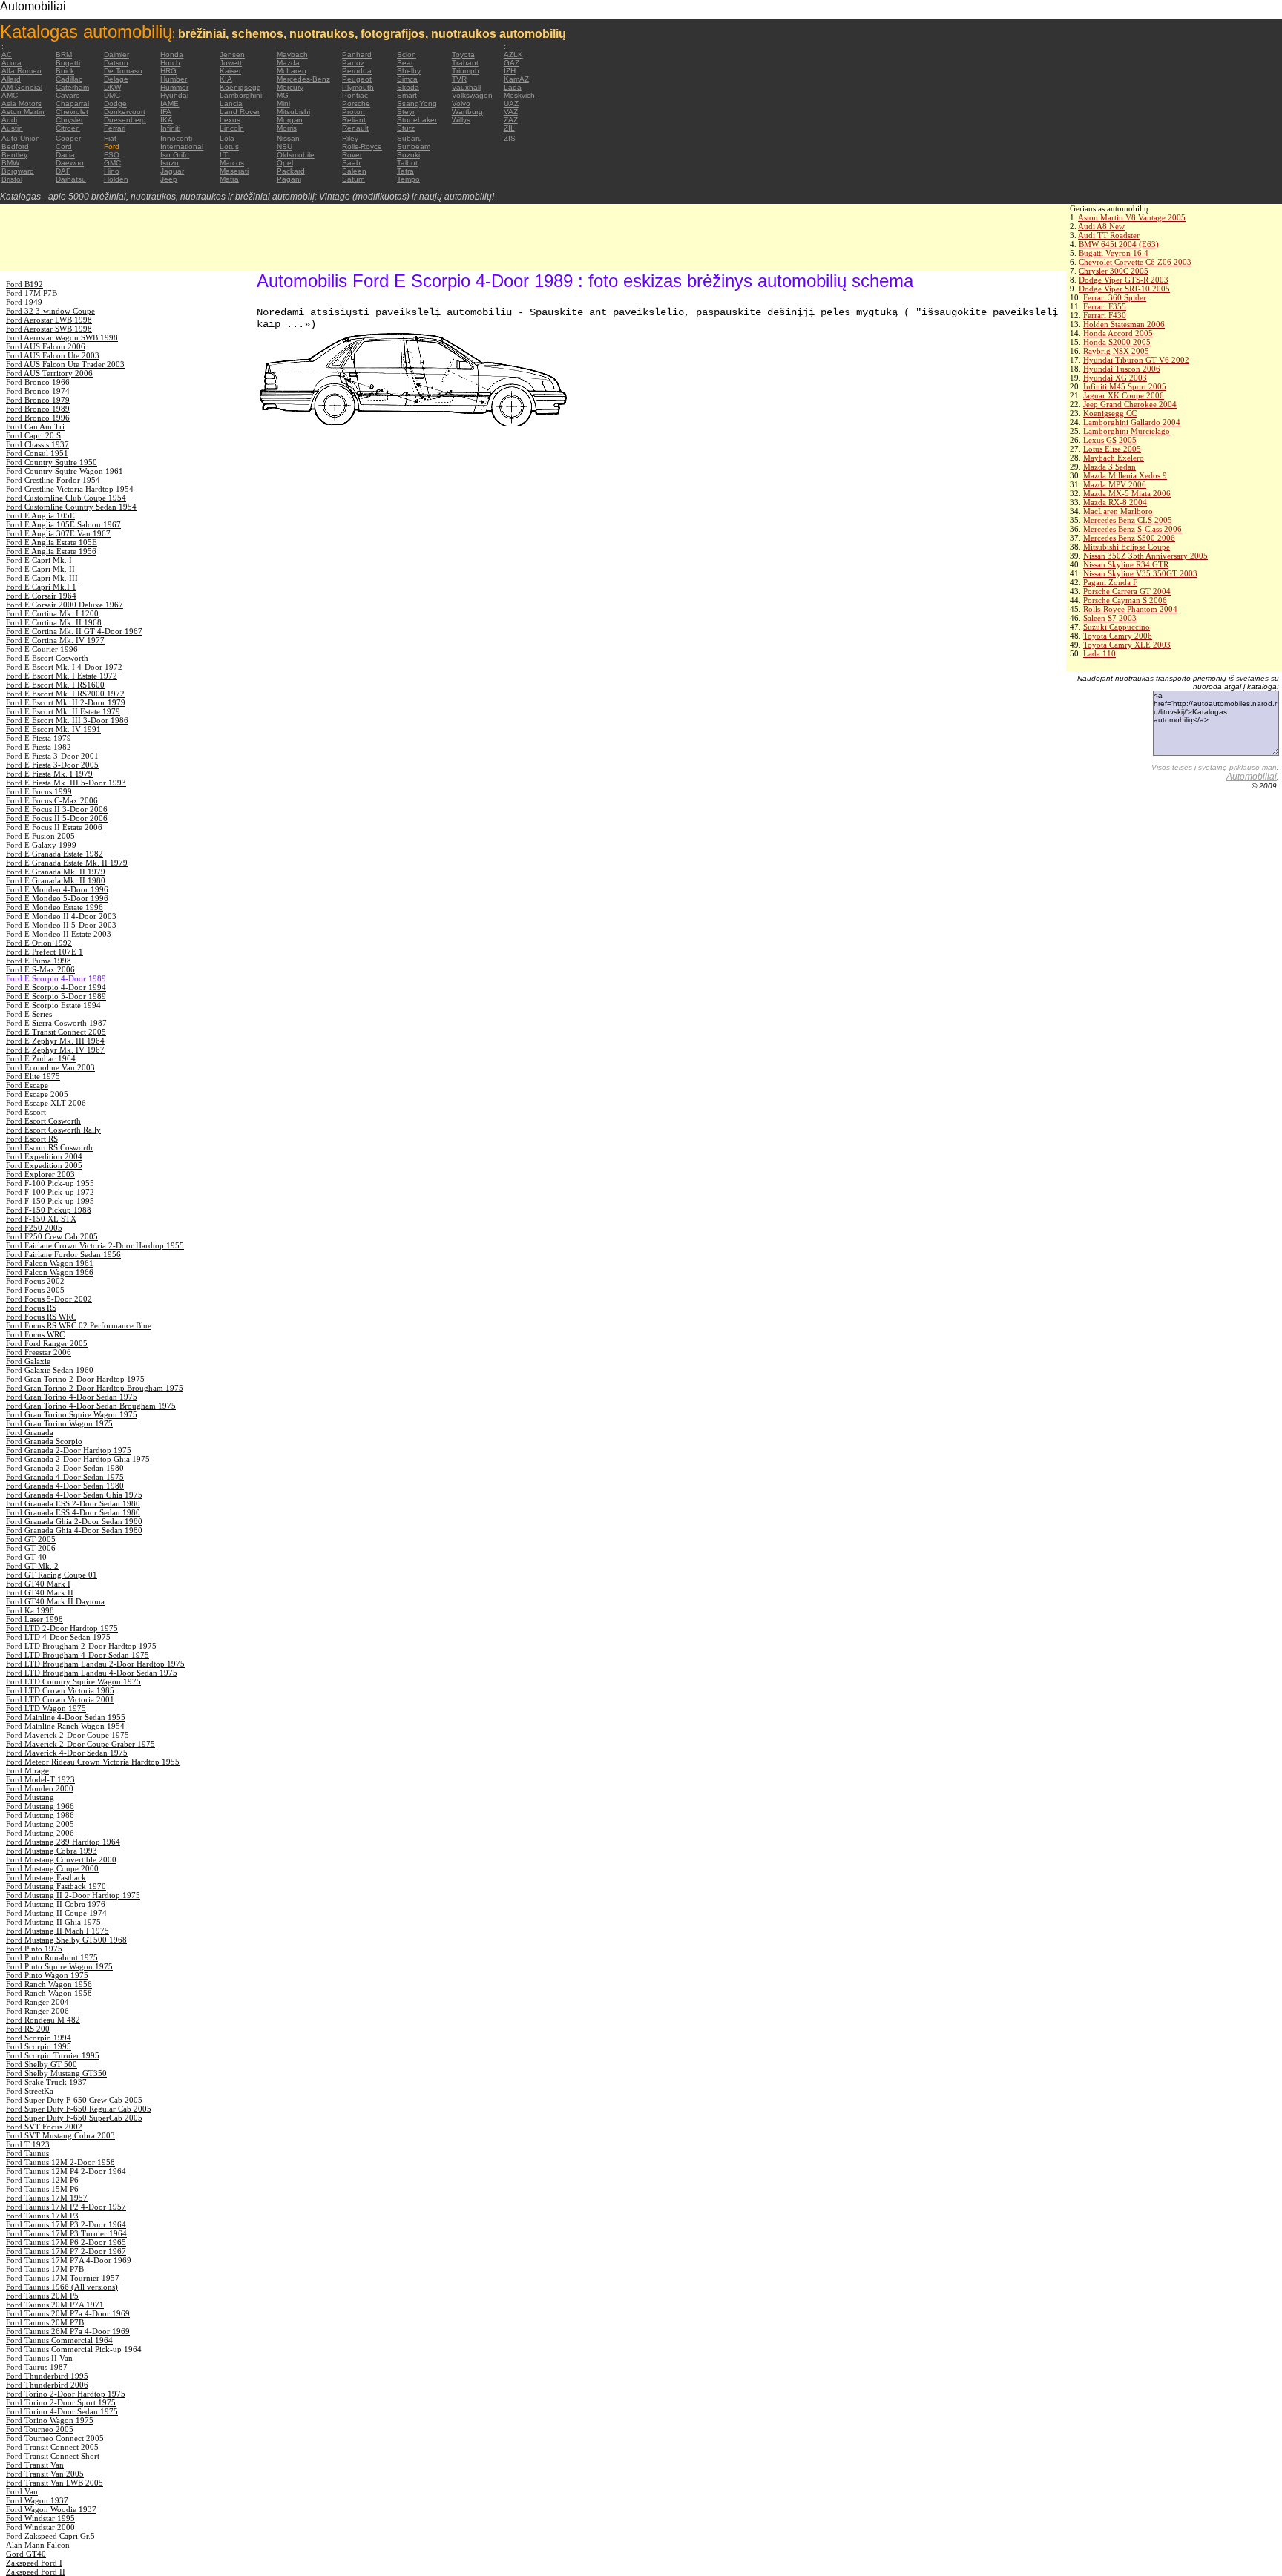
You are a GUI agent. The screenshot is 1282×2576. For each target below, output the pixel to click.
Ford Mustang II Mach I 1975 (57, 1931)
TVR (459, 79)
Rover (352, 155)
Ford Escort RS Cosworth (49, 1147)
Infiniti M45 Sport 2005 (1125, 386)
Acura (11, 63)
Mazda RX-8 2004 (1115, 502)
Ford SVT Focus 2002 (44, 2127)
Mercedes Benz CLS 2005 (1128, 520)
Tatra (405, 171)
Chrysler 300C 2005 (1114, 271)
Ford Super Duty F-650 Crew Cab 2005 (74, 2100)
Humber (174, 79)
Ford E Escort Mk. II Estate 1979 (63, 711)
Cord (64, 146)
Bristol (12, 179)
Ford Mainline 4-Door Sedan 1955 (66, 1717)
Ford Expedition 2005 (44, 1165)
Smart (407, 95)
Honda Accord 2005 (1118, 333)
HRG (168, 71)
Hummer (174, 87)
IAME (170, 103)
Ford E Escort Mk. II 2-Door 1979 (66, 702)
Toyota (463, 55)
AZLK (513, 55)
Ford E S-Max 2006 (40, 969)
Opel (285, 163)
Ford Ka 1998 (30, 1610)
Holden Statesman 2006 (1124, 324)
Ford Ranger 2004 (37, 2002)
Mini (283, 103)
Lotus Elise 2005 (1112, 449)
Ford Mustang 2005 (40, 1824)
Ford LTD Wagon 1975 (46, 1708)
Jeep (169, 179)
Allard (11, 79)
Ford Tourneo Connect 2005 (55, 2438)
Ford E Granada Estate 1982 (55, 854)
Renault (355, 128)
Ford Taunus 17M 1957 (47, 2198)
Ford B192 (24, 284)
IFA (166, 112)
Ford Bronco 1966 (38, 382)
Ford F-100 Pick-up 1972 (50, 1192)
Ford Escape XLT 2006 (46, 1103)
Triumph (466, 71)
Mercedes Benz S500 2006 (1129, 538)
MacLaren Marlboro (1118, 511)
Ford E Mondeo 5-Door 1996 (57, 898)
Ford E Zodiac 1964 (41, 1058)
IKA (167, 120)
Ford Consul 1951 (37, 453)
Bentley (14, 155)
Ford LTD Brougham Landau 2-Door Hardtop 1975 (95, 1664)
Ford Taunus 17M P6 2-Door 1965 (66, 2242)
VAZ (511, 112)
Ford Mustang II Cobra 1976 (56, 1904)
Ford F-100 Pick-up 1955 (50, 1183)
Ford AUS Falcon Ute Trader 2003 (65, 364)
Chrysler (69, 120)
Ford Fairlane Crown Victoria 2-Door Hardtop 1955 (95, 1245)
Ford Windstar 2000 (40, 2527)
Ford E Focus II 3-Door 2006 (57, 809)
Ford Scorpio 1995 (39, 2046)
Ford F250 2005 (34, 1228)
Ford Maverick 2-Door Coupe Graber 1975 (80, 1744)
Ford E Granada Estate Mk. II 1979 (67, 863)
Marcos (232, 163)
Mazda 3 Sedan (1110, 467)
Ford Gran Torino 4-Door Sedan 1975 (72, 1397)
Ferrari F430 (1105, 315)
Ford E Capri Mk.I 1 (41, 587)
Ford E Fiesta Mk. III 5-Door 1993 (66, 783)
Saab (351, 163)
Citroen (68, 128)
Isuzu (170, 163)
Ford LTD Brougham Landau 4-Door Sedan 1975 (92, 1673)
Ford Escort (26, 1112)
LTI (225, 155)
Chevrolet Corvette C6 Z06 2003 (1135, 262)
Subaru (410, 138)
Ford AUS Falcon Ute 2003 (53, 355)
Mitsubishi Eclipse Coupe (1127, 547)
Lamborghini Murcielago (1127, 431)
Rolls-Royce (362, 146)
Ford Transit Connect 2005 (52, 2447)
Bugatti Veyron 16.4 (1114, 253)
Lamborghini (241, 95)
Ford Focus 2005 (35, 1290)
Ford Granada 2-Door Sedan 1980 (65, 1468)
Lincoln (232, 128)
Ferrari (115, 128)
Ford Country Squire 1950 (52, 462)
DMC (112, 95)
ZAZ (511, 120)
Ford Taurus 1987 (37, 2367)
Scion (407, 55)
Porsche (356, 103)
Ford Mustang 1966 (40, 1806)
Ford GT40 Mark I (38, 1584)
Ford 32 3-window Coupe (50, 311)
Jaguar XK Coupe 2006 (1124, 395)
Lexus (230, 120)
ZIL (509, 128)
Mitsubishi (293, 112)
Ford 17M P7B (32, 293)
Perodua (357, 71)
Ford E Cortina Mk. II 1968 (54, 622)
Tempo (408, 179)
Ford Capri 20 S (33, 435)
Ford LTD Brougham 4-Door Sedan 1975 (78, 1655)
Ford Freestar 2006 (39, 1352)
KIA (226, 79)
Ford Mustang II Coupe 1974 (56, 1913)
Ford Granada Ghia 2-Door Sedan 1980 (74, 1521)
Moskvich (519, 95)
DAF (63, 171)
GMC (112, 163)
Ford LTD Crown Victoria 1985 (60, 1690)
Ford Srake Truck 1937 (46, 2082)
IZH (510, 71)
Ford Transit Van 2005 (45, 2474)
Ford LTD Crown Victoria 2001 (60, 1699)
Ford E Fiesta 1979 (39, 738)
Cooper (68, 138)
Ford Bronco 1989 (38, 409)
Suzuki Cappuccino (1117, 627)
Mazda (288, 63)
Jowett (231, 63)
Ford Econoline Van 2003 (50, 1067)
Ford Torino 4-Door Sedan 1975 (62, 2411)
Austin (12, 128)
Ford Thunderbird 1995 (47, 2376)
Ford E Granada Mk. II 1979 (56, 872)
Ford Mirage (27, 1770)
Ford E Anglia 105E (40, 515)
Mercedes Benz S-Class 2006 (1133, 529)
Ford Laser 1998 (34, 1619)
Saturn (354, 179)
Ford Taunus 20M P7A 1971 (55, 2305)
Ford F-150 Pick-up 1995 (50, 1201)
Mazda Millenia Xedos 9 (1125, 475)
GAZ (512, 63)
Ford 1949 (24, 302)
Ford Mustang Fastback (46, 1877)
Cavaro (68, 95)
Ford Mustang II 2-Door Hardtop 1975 (73, 1895)
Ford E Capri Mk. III (42, 578)
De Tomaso (123, 71)
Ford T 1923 (28, 2144)
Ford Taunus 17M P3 (42, 2216)
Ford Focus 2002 (35, 1281)
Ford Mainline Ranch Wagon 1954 (65, 1726)
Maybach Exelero (1114, 458)
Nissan (288, 138)
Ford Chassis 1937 (37, 444)
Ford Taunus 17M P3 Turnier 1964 (66, 2233)
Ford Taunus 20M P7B (45, 2322)
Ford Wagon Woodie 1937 (51, 2509)
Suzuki (408, 155)
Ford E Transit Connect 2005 (56, 1032)
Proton (354, 112)
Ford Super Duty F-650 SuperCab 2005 (74, 2118)
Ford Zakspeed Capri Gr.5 (50, 2536)
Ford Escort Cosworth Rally (53, 1130)
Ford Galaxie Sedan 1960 (50, 1370)
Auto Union (21, 138)
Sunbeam (414, 146)
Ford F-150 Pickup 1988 (49, 1210)
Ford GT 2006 (31, 1548)
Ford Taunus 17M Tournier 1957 (63, 2278)
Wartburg (467, 112)
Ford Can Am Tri (35, 426)
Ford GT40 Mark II (40, 1592)
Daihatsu (71, 179)
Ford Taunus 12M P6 (42, 2180)
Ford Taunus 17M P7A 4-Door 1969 (69, 2260)
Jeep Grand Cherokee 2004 (1130, 404)
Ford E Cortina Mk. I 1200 (52, 613)
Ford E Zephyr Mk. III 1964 (55, 1041)
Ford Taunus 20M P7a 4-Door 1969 (68, 2313)
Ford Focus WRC (35, 1334)
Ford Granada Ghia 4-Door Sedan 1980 (74, 1530)
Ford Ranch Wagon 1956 (49, 1984)
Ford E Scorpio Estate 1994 (53, 1005)
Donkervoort (125, 112)
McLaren (292, 71)
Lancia (231, 103)
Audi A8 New (1101, 226)
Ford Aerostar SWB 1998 (49, 329)
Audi (9, 120)
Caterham (72, 87)
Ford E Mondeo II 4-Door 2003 (61, 916)
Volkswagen (472, 95)
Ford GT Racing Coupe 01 (52, 1575)
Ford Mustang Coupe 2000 (52, 1868)
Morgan (290, 120)
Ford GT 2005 (31, 1539)
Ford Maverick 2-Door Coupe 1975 (68, 1735)
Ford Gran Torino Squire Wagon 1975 (72, 1414)
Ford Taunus (27, 2153)
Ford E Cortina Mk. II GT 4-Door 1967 (74, 631)
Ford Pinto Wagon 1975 (47, 1975)
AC (7, 55)
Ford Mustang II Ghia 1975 (53, 1922)
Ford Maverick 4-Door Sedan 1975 (67, 1753)
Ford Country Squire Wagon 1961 (65, 471)
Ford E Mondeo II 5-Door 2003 (61, 925)
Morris (287, 128)
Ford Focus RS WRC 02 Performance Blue (79, 1325)
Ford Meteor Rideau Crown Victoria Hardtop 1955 (93, 1762)
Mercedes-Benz (303, 79)
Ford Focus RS (31, 1308)
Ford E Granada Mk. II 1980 (56, 880)
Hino (112, 171)
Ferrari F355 (1105, 306)
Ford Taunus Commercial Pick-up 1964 (74, 2349)
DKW (112, 87)
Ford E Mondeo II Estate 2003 (59, 934)
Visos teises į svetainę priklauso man (1214, 767)
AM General (22, 87)
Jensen (232, 55)
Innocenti (176, 138)
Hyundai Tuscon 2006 (1122, 369)
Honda (172, 55)
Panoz (353, 63)
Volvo (461, 103)
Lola (227, 138)
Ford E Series (29, 1014)
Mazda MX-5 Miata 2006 (1127, 493)
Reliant (354, 120)
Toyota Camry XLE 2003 (1127, 645)
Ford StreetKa (30, 2091)
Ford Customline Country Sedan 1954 (71, 507)
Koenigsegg (240, 87)
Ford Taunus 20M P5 (42, 2296)
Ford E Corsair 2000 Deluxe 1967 (65, 605)
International (182, 146)
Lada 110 (1099, 653)
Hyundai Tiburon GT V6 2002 (1136, 360)
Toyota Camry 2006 (1118, 636)
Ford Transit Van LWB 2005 (55, 2483)
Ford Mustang (30, 1797)
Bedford (15, 146)
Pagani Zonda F (1110, 582)
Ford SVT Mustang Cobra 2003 (60, 2135)
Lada (513, 87)
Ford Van (22, 2491)
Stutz (406, 128)
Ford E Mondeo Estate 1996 (55, 907)
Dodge (115, 103)
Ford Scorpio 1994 (39, 2038)
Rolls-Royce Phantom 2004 (1130, 609)
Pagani (289, 179)
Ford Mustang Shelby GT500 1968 (66, 1940)
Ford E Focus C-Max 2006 (52, 800)
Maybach (292, 55)
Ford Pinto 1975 (34, 1949)
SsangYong (417, 103)
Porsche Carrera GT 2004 (1127, 591)
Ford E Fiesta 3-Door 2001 (52, 756)
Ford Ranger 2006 (37, 2011)
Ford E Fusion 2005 (40, 836)
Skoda (408, 87)
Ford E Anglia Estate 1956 (51, 551)
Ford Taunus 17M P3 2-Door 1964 (66, 2224)
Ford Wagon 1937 (37, 2500)
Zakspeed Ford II (36, 2572)
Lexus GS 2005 (1110, 440)
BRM (64, 55)
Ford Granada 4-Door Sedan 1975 (65, 1477)
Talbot (407, 163)
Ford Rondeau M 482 (43, 2020)
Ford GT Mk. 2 (32, 1566)
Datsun (116, 63)
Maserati (234, 171)
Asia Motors (22, 103)
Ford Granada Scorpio (44, 1441)
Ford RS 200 (28, 2029)
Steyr (406, 112)
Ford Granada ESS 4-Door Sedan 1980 (73, 1512)
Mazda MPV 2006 (1115, 484)
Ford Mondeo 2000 (40, 1788)
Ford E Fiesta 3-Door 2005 (52, 765)
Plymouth (358, 87)
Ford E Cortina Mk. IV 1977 (55, 640)
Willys (461, 120)
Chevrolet (72, 112)
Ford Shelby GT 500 (42, 2064)
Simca (407, 79)
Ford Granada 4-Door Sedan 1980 (65, 1486)
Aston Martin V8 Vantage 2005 (1132, 217)
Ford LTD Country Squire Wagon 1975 (73, 1681)
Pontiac (355, 95)
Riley (350, 138)
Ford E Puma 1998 (39, 961)
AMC (10, 95)
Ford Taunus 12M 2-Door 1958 (60, 2162)
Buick (65, 71)
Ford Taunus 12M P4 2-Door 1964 (66, 2171)
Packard (291, 171)
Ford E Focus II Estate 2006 (54, 827)
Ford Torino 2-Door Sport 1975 (61, 2402)
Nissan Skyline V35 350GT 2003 (1140, 573)
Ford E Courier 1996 (42, 649)
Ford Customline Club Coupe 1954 (66, 498)
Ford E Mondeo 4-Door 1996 (57, 889)
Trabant (465, 63)
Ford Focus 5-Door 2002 (49, 1299)
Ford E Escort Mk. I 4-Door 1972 (64, 667)
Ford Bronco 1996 (38, 418)
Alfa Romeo (22, 71)
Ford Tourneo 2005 (40, 2429)
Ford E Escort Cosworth (47, 658)
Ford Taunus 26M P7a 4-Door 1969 (68, 2331)
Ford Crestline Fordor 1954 (53, 480)
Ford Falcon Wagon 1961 (50, 1263)
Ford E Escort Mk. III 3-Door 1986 (67, 720)
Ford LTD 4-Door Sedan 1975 (58, 1637)
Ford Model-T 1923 (40, 1779)
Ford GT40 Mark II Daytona (55, 1601)
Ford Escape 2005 (37, 1094)
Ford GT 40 (26, 1557)
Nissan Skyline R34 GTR (1126, 564)
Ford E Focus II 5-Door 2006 (57, 818)
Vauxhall (466, 87)
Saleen (354, 171)
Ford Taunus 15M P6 (42, 2189)
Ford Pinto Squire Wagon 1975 (59, 1966)
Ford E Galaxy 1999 (41, 845)
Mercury (290, 87)
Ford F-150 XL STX (41, 1219)
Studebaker (417, 120)
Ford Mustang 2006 (40, 1833)
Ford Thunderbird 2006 (47, 2385)
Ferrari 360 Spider (1115, 297)
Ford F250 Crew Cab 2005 (52, 1236)
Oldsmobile (296, 155)
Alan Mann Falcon (38, 2545)
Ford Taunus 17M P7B (45, 2269)
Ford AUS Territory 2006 (49, 373)
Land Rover (240, 112)
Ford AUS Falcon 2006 (46, 346)
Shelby (409, 71)
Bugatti (68, 63)
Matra (229, 179)
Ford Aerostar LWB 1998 (49, 320)
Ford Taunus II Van (39, 2358)
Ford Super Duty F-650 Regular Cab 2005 (79, 2109)
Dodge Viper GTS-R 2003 (1124, 280)
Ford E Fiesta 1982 (39, 747)
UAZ (511, 103)
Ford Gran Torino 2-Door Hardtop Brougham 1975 (95, 1388)
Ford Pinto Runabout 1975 (52, 1957)
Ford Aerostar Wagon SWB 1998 (62, 337)
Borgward (18, 171)
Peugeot (357, 79)
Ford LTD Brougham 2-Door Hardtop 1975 (81, 1646)
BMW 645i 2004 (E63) (1119, 244)
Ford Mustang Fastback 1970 (56, 1886)
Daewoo (70, 163)
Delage (116, 79)
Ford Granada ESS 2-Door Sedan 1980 (73, 1503)
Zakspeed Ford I (34, 2563)
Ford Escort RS (32, 1139)
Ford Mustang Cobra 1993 (52, 1851)
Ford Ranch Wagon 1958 (49, 1993)
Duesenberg (125, 120)
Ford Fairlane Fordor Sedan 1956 (63, 1254)
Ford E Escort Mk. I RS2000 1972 (65, 694)
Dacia (65, 155)
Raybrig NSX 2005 (1116, 351)
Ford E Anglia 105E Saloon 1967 (63, 524)
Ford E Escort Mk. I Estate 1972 (62, 676)
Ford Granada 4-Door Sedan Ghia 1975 (74, 1495)
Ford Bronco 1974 (38, 391)
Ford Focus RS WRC (41, 1317)
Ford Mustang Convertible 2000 (61, 1859)
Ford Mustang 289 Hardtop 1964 (63, 1842)
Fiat (110, 138)
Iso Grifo (175, 155)
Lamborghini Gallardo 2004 (1132, 422)
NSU (285, 146)
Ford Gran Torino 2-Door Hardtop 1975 (75, 1379)
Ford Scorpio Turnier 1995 (53, 2055)
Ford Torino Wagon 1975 (50, 2420)
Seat (405, 63)
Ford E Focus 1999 (39, 791)
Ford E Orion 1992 (39, 943)
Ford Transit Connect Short (53, 2456)
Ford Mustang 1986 (40, 1815)
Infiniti (170, 128)
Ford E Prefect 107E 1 (45, 952)
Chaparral (72, 103)
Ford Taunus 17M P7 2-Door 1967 (66, 2251)
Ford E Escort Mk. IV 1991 (53, 729)
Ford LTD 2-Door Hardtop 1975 (62, 1628)
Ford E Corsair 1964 (41, 596)
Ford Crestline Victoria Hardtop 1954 (70, 489)
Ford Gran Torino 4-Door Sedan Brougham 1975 (91, 1406)
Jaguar (172, 171)
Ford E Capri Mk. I (39, 560)
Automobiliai (1252, 777)
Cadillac (69, 79)
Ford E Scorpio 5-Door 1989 (56, 996)
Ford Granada (30, 1432)
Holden (116, 179)
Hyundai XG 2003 (1115, 378)
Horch (170, 63)
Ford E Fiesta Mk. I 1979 (49, 774)
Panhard (357, 55)
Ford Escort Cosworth (43, 1121)
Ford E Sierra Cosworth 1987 (56, 1023)
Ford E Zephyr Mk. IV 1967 (55, 1050)
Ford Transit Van (35, 2465)
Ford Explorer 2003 (40, 1174)
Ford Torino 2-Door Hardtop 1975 (66, 2394)
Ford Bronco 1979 (38, 400)
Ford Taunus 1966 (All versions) (62, 2287)
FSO (112, 155)
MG (283, 95)
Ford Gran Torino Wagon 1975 (59, 1423)
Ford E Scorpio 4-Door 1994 (56, 987)
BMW (10, 163)
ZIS (510, 138)
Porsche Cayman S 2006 (1125, 600)
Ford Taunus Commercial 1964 (59, 2340)
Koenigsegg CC (1110, 413)
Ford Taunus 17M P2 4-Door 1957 (66, 2207)
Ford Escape (27, 1085)
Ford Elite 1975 (33, 1076)
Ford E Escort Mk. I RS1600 (55, 685)
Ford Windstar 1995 (40, 2518)
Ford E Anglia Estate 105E (52, 542)
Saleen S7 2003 (1110, 618)
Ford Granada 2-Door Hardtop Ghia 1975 (78, 1459)
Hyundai (174, 95)
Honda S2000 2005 (1117, 342)
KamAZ (516, 79)
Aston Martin (23, 112)
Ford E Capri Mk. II (40, 569)
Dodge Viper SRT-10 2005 (1124, 289)
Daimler (116, 55)
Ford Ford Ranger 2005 (47, 1343)
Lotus (229, 146)
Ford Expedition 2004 (44, 1156)
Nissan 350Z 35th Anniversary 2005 (1145, 556)
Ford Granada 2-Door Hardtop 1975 (69, 1450)
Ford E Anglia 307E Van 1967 (58, 533)
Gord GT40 (26, 2554)
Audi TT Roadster (1109, 235)
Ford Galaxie (28, 1361)
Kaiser (230, 71)
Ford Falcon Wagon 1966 (50, 1272)
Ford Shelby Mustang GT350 (56, 2073)
